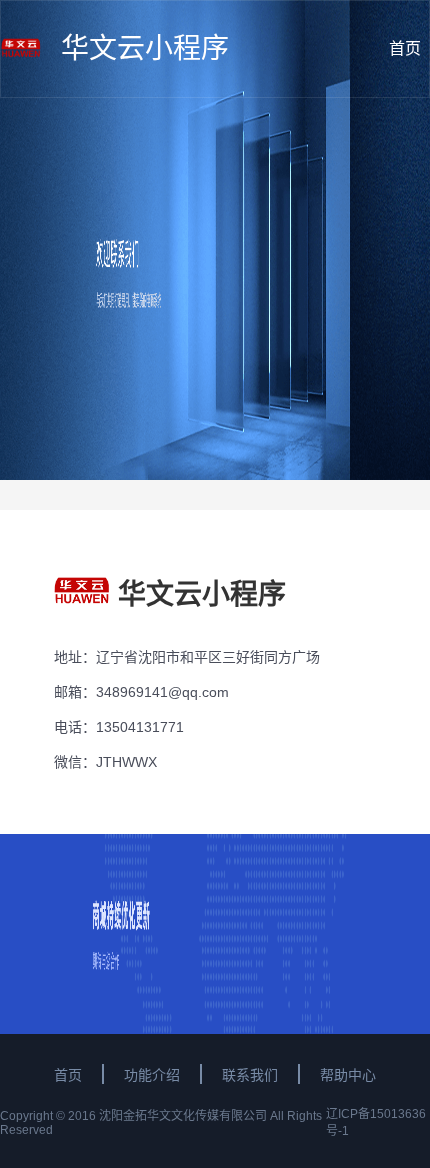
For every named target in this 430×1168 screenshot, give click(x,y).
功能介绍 (152, 1075)
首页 (68, 1075)
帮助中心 (348, 1075)
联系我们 (250, 1075)
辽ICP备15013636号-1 (376, 1122)
